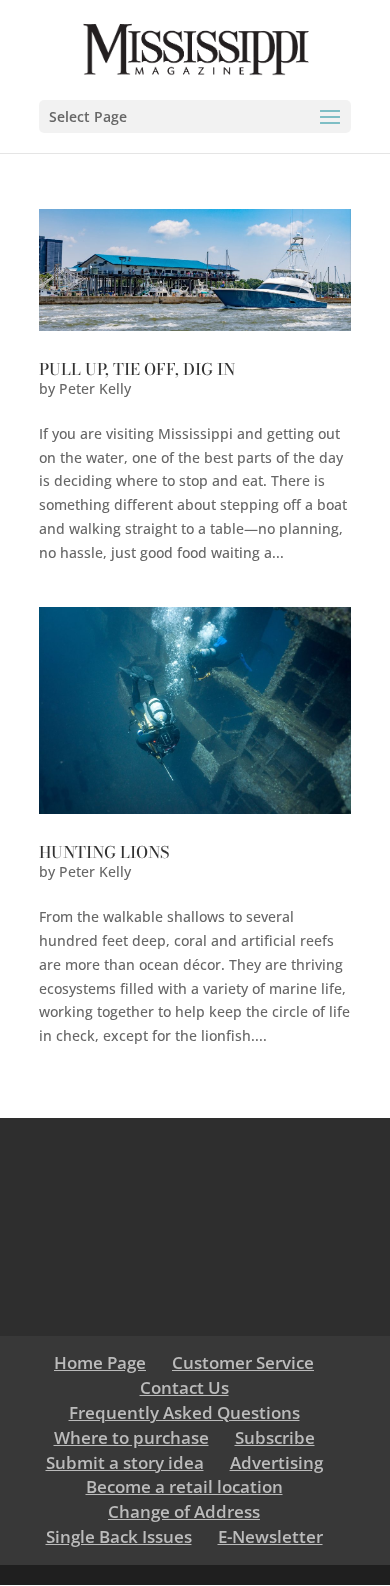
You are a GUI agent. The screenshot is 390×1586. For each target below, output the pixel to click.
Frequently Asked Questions (184, 1412)
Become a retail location (184, 1486)
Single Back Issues (119, 1536)
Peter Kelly (95, 388)
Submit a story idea (125, 1462)
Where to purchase (131, 1437)
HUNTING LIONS (104, 852)
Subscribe (275, 1437)
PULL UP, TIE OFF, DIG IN (137, 369)
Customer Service (243, 1362)
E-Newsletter (270, 1536)
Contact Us (184, 1387)
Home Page (100, 1362)
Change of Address (184, 1511)
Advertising (276, 1462)
